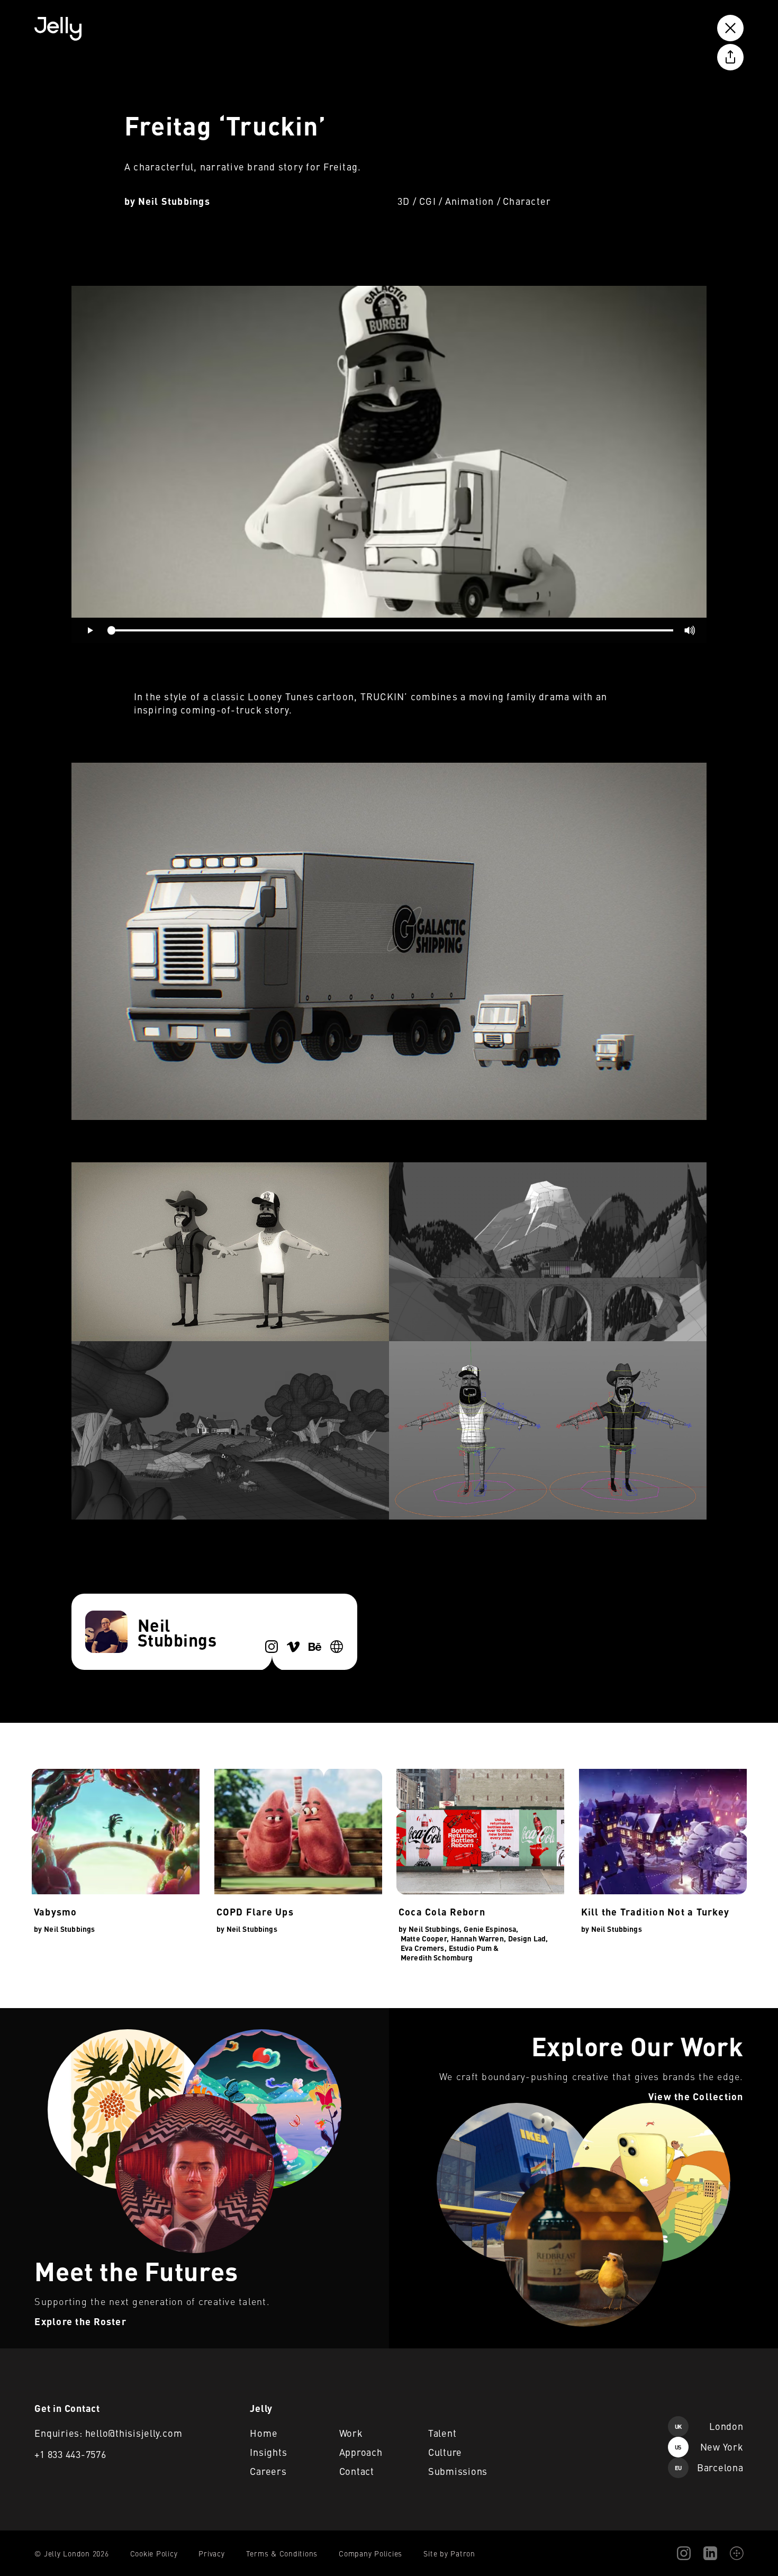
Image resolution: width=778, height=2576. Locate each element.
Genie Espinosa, (491, 1929)
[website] (337, 1647)
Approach (361, 2452)
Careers (268, 2471)
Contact (357, 2471)
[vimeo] (293, 1647)
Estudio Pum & (474, 1948)
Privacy (211, 2553)
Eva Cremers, (424, 1948)
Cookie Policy (154, 2553)
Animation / (473, 201)
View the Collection (424, 2014)
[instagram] (272, 1647)
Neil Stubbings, (435, 1929)
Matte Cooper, (425, 1938)
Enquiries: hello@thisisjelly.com (108, 2433)
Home (264, 2433)
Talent (442, 2433)
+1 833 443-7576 (70, 2454)
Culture (445, 2452)
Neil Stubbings (174, 201)
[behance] (315, 1647)
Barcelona (709, 2467)
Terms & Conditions (282, 2553)
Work (351, 2433)
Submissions (458, 2471)
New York (709, 2447)
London (709, 2426)
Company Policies (370, 2553)
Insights (268, 2452)
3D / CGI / (420, 201)
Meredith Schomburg (437, 1957)
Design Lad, (528, 1938)
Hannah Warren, (478, 1938)
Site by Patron (449, 2553)
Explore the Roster (35, 2014)
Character (527, 201)
